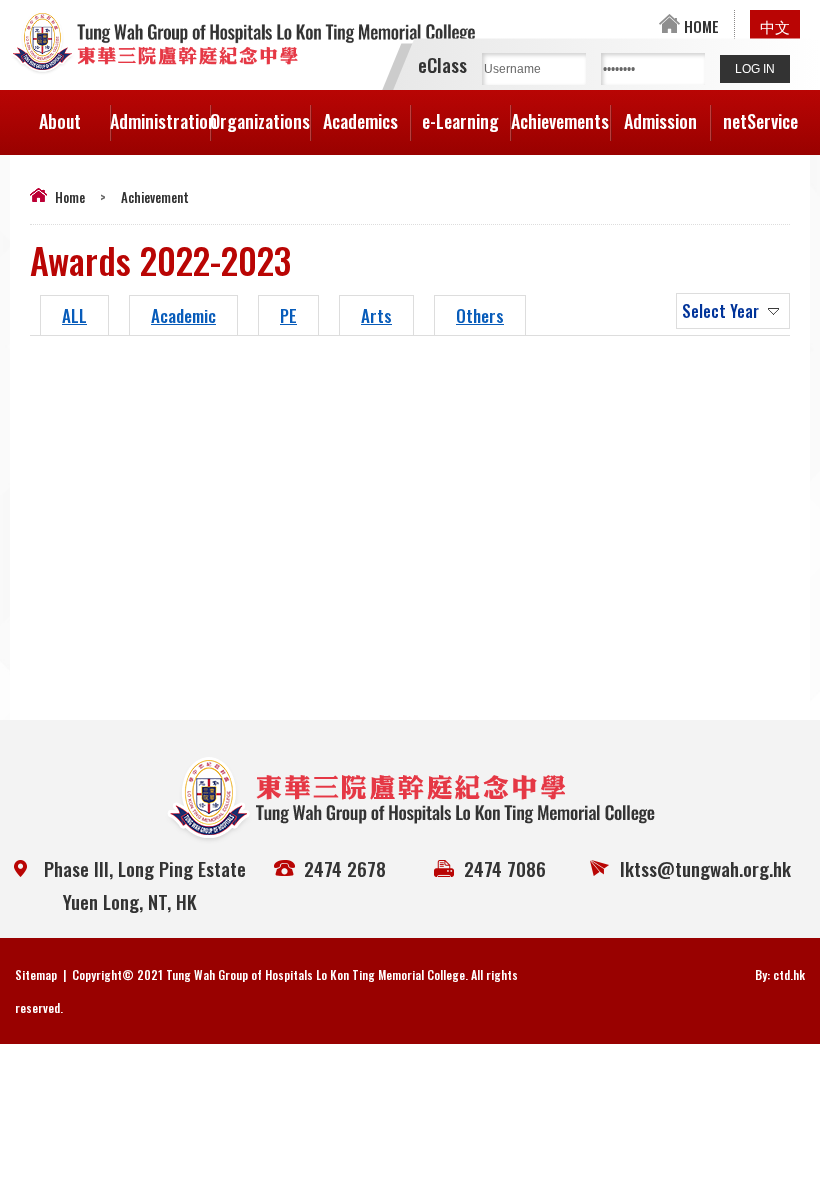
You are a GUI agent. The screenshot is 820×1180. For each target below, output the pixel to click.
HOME (699, 26)
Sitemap (36, 974)
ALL (74, 315)
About (60, 121)
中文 (775, 26)
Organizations (260, 121)
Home (70, 197)
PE (288, 315)
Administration (160, 121)
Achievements (560, 121)
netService (760, 121)
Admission (660, 121)
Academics (360, 121)
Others (480, 315)
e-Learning (460, 121)
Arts (376, 315)
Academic (183, 315)
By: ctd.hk (780, 974)
